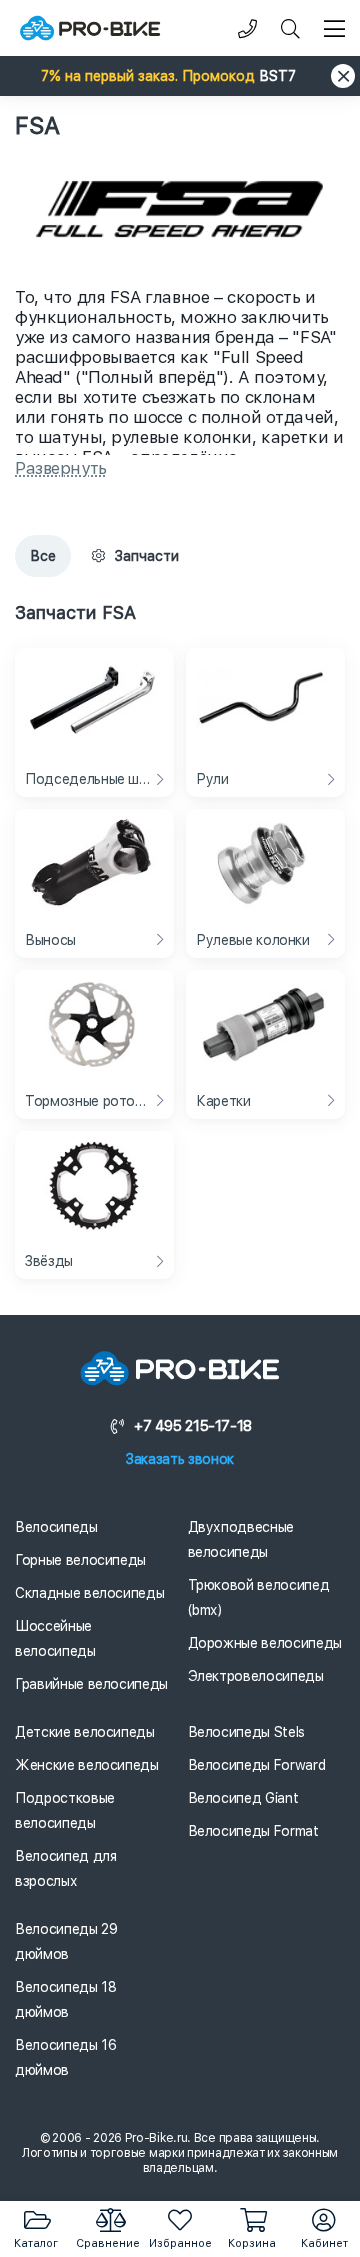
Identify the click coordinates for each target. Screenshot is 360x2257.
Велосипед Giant (243, 1798)
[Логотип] (90, 28)
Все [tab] (43, 556)
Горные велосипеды (80, 1560)
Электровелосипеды (256, 1676)
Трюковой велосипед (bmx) (259, 1597)
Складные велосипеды (89, 1593)
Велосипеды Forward (257, 1765)
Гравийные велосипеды (91, 1684)
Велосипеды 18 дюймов (65, 1999)
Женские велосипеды (87, 1765)
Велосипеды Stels (246, 1732)
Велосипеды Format (253, 1831)
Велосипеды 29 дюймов (66, 1941)
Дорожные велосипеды (265, 1643)
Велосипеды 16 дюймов (65, 2057)
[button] (180, 76)
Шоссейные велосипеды (55, 1638)
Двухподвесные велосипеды (241, 1539)
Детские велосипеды (85, 1732)
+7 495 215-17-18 (193, 1426)
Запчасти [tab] (147, 556)
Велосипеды (56, 1527)
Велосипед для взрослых (65, 1868)
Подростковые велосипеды (65, 1810)
